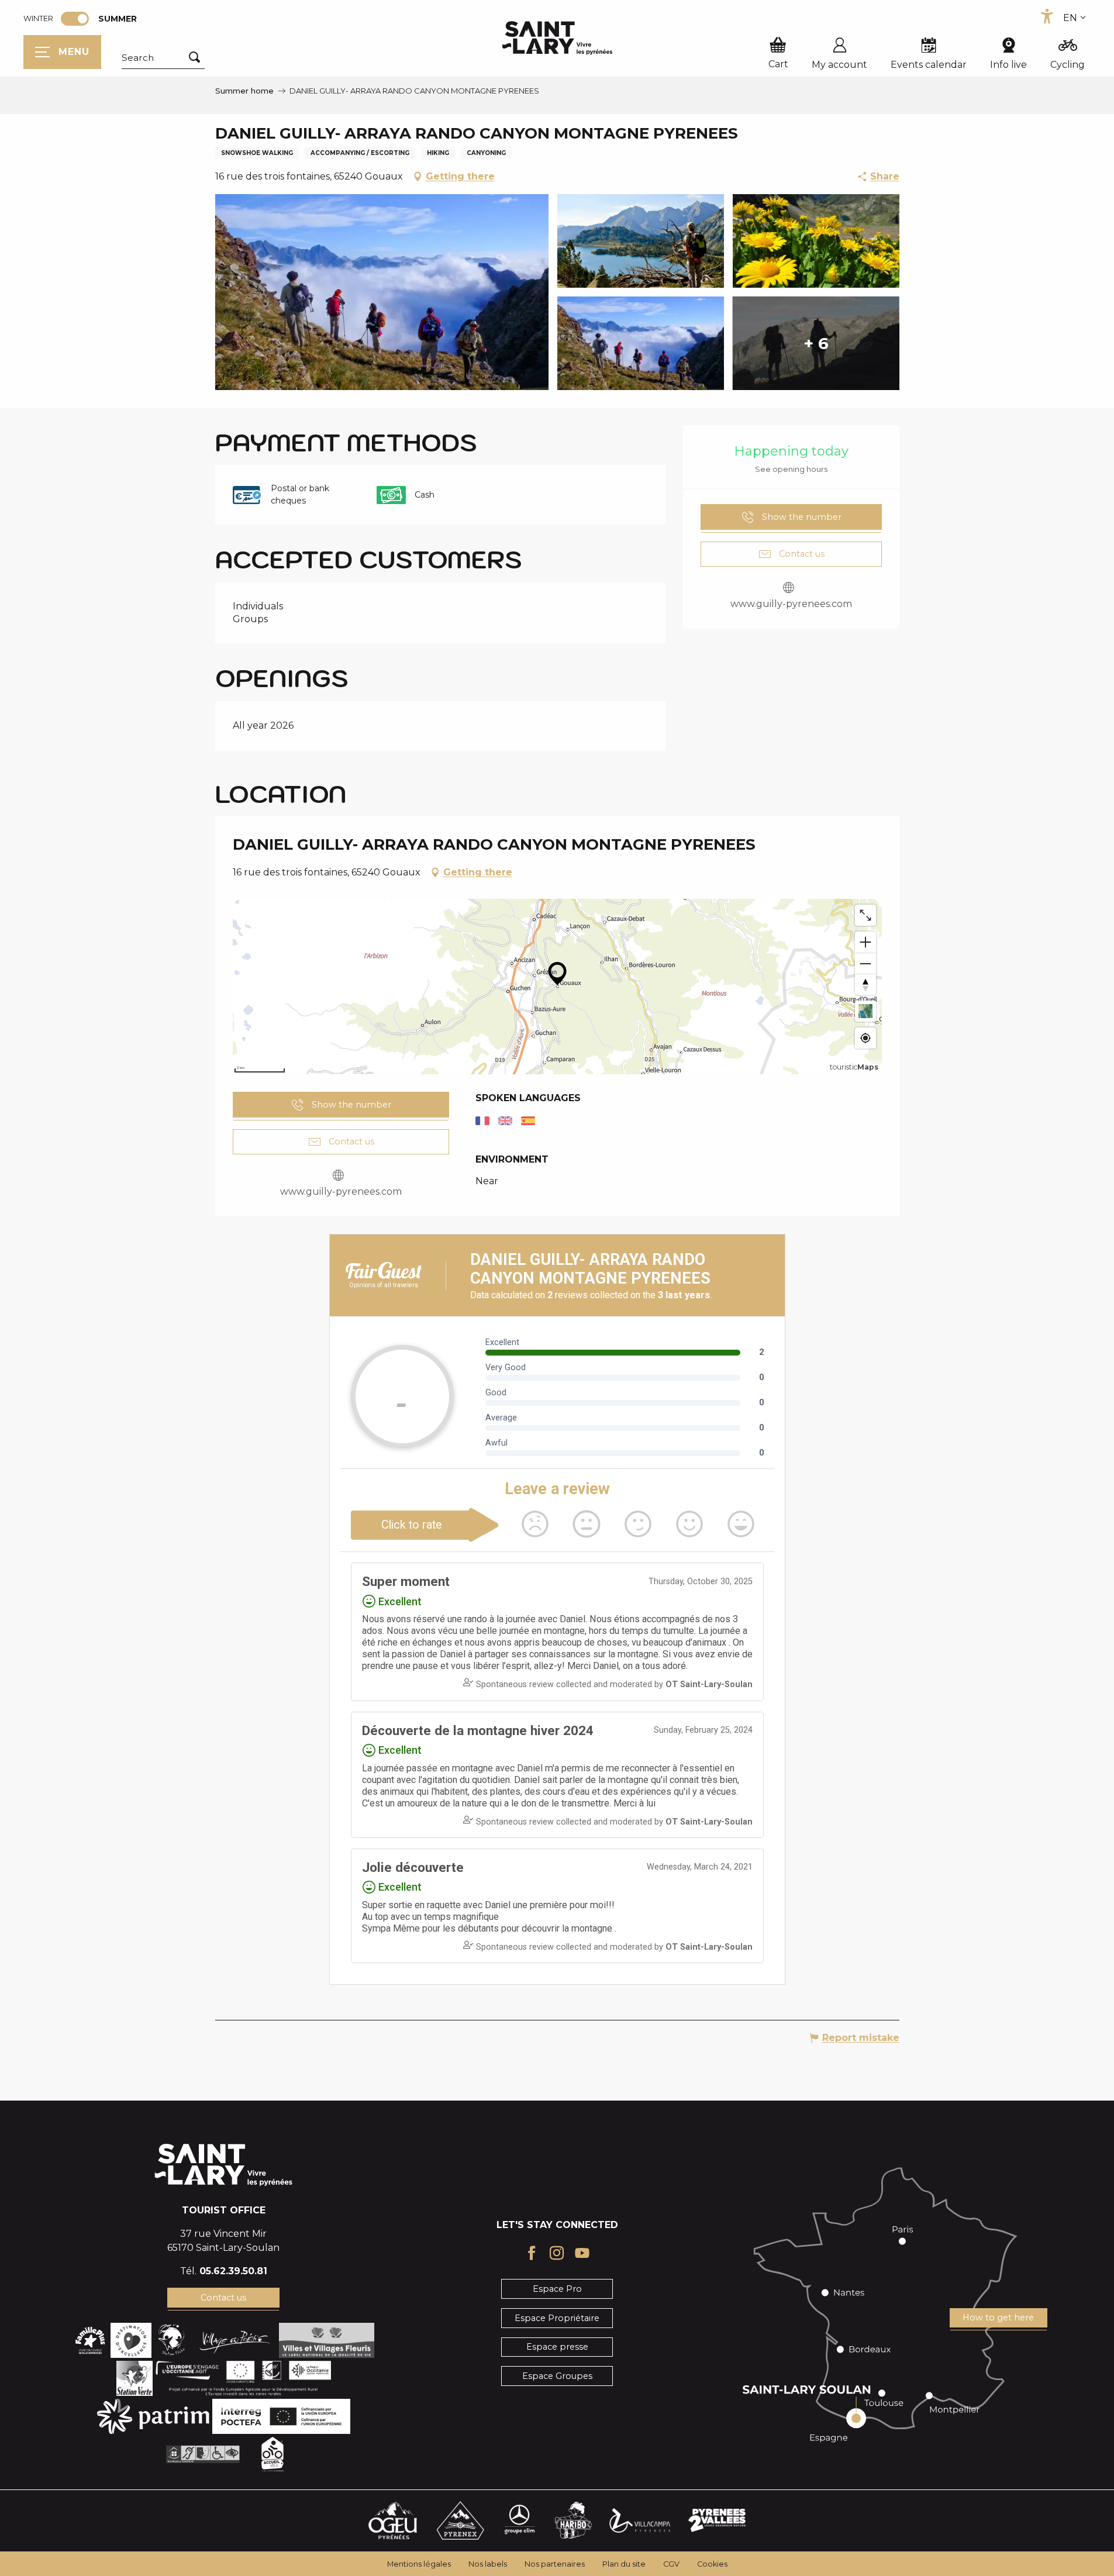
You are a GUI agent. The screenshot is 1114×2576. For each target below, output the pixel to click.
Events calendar (929, 65)
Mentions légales (419, 2564)
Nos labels (488, 2564)
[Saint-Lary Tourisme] (557, 38)
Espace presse (557, 2347)
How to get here (998, 2318)
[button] (163, 58)
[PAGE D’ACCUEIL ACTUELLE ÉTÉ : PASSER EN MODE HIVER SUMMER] (75, 19)
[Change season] (79, 19)
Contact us (223, 2298)
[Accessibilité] (1047, 16)
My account (839, 65)
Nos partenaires (555, 2564)
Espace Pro (557, 2289)
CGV (671, 2564)
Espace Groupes (557, 2376)
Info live (1008, 65)
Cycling (1068, 65)
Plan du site (624, 2564)
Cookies (712, 2564)
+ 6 (816, 343)
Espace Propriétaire (557, 2318)
